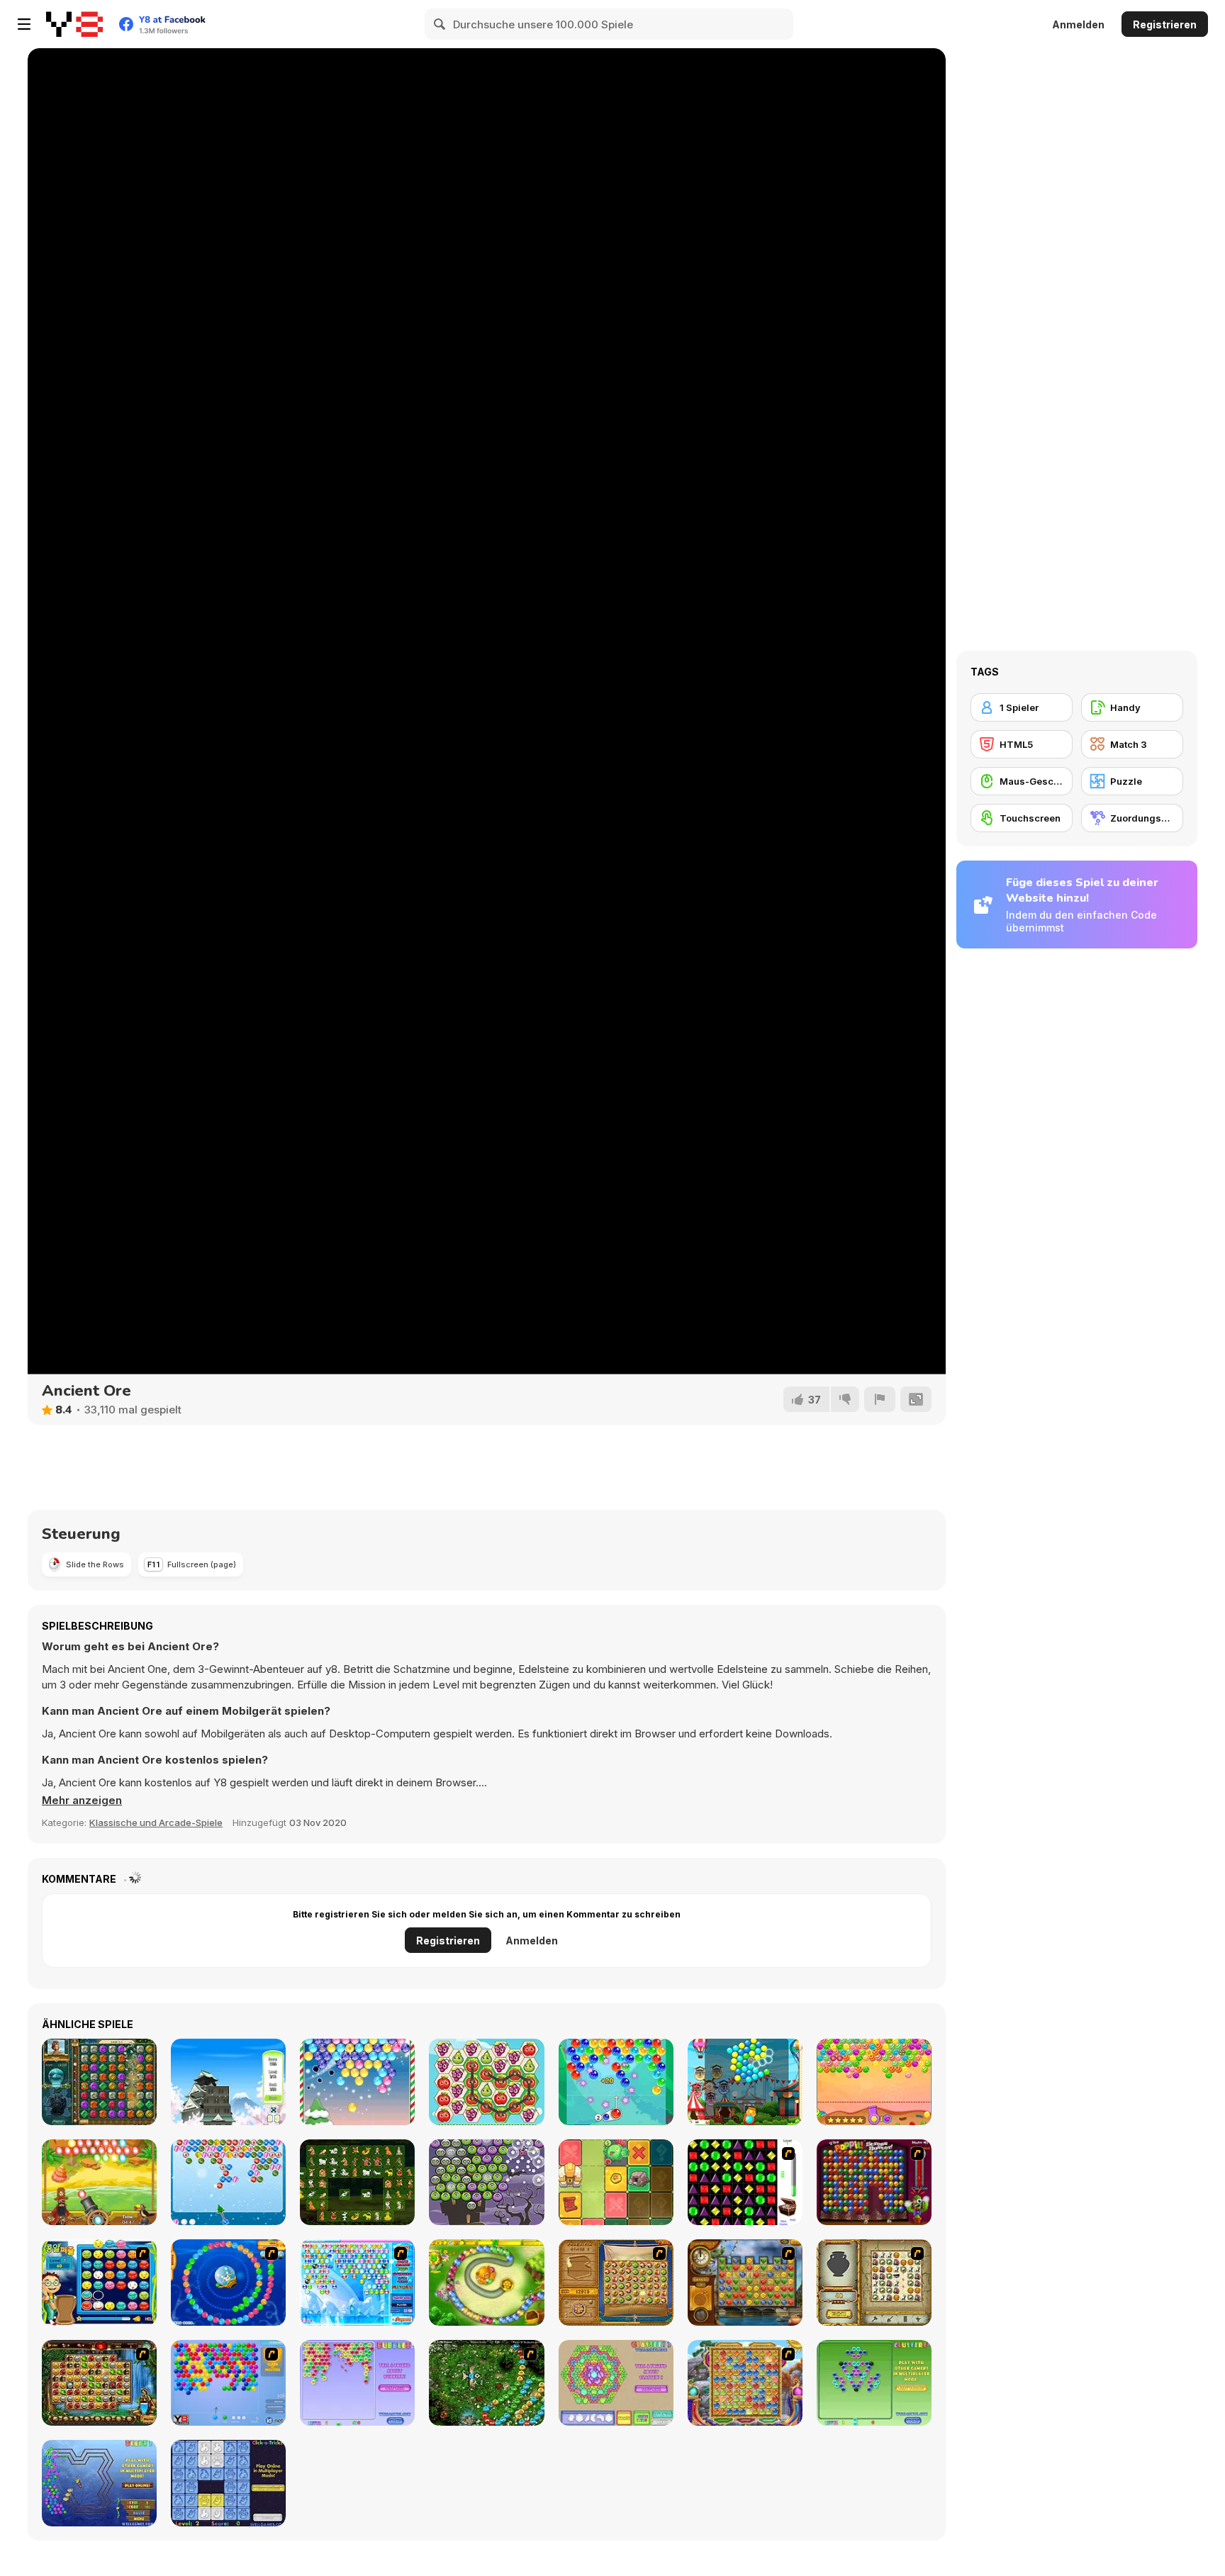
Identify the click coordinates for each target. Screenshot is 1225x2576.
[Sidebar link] (24, 24)
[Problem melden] (880, 1399)
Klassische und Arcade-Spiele (156, 1822)
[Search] (440, 24)
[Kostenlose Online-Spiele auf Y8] (74, 24)
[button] (82, 1801)
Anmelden (1078, 24)
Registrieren (1165, 24)
